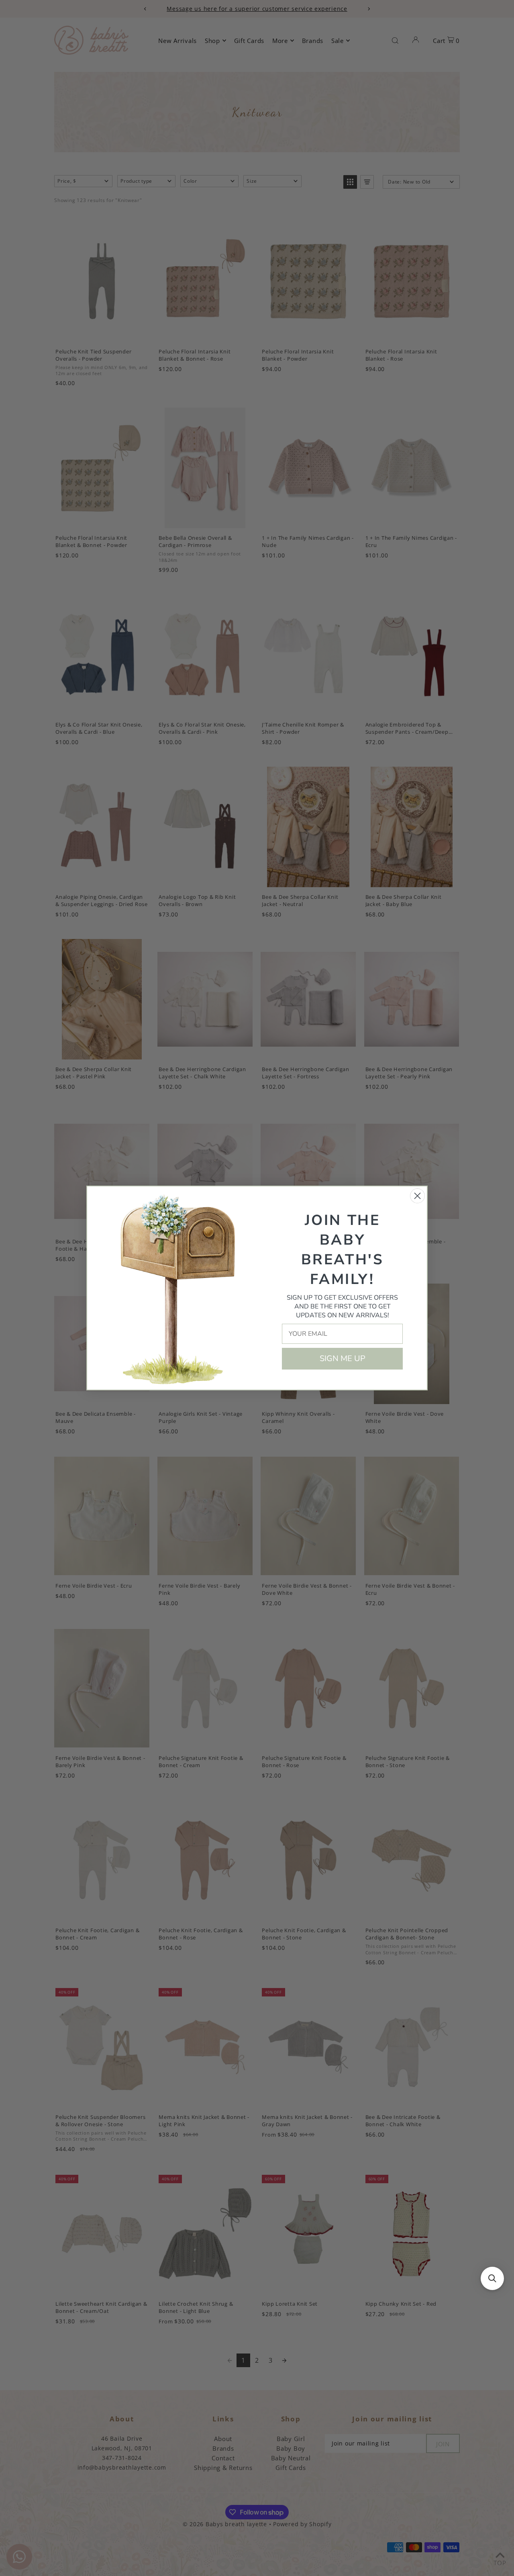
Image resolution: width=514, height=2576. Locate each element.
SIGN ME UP (343, 1358)
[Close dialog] (417, 1196)
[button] (492, 2278)
